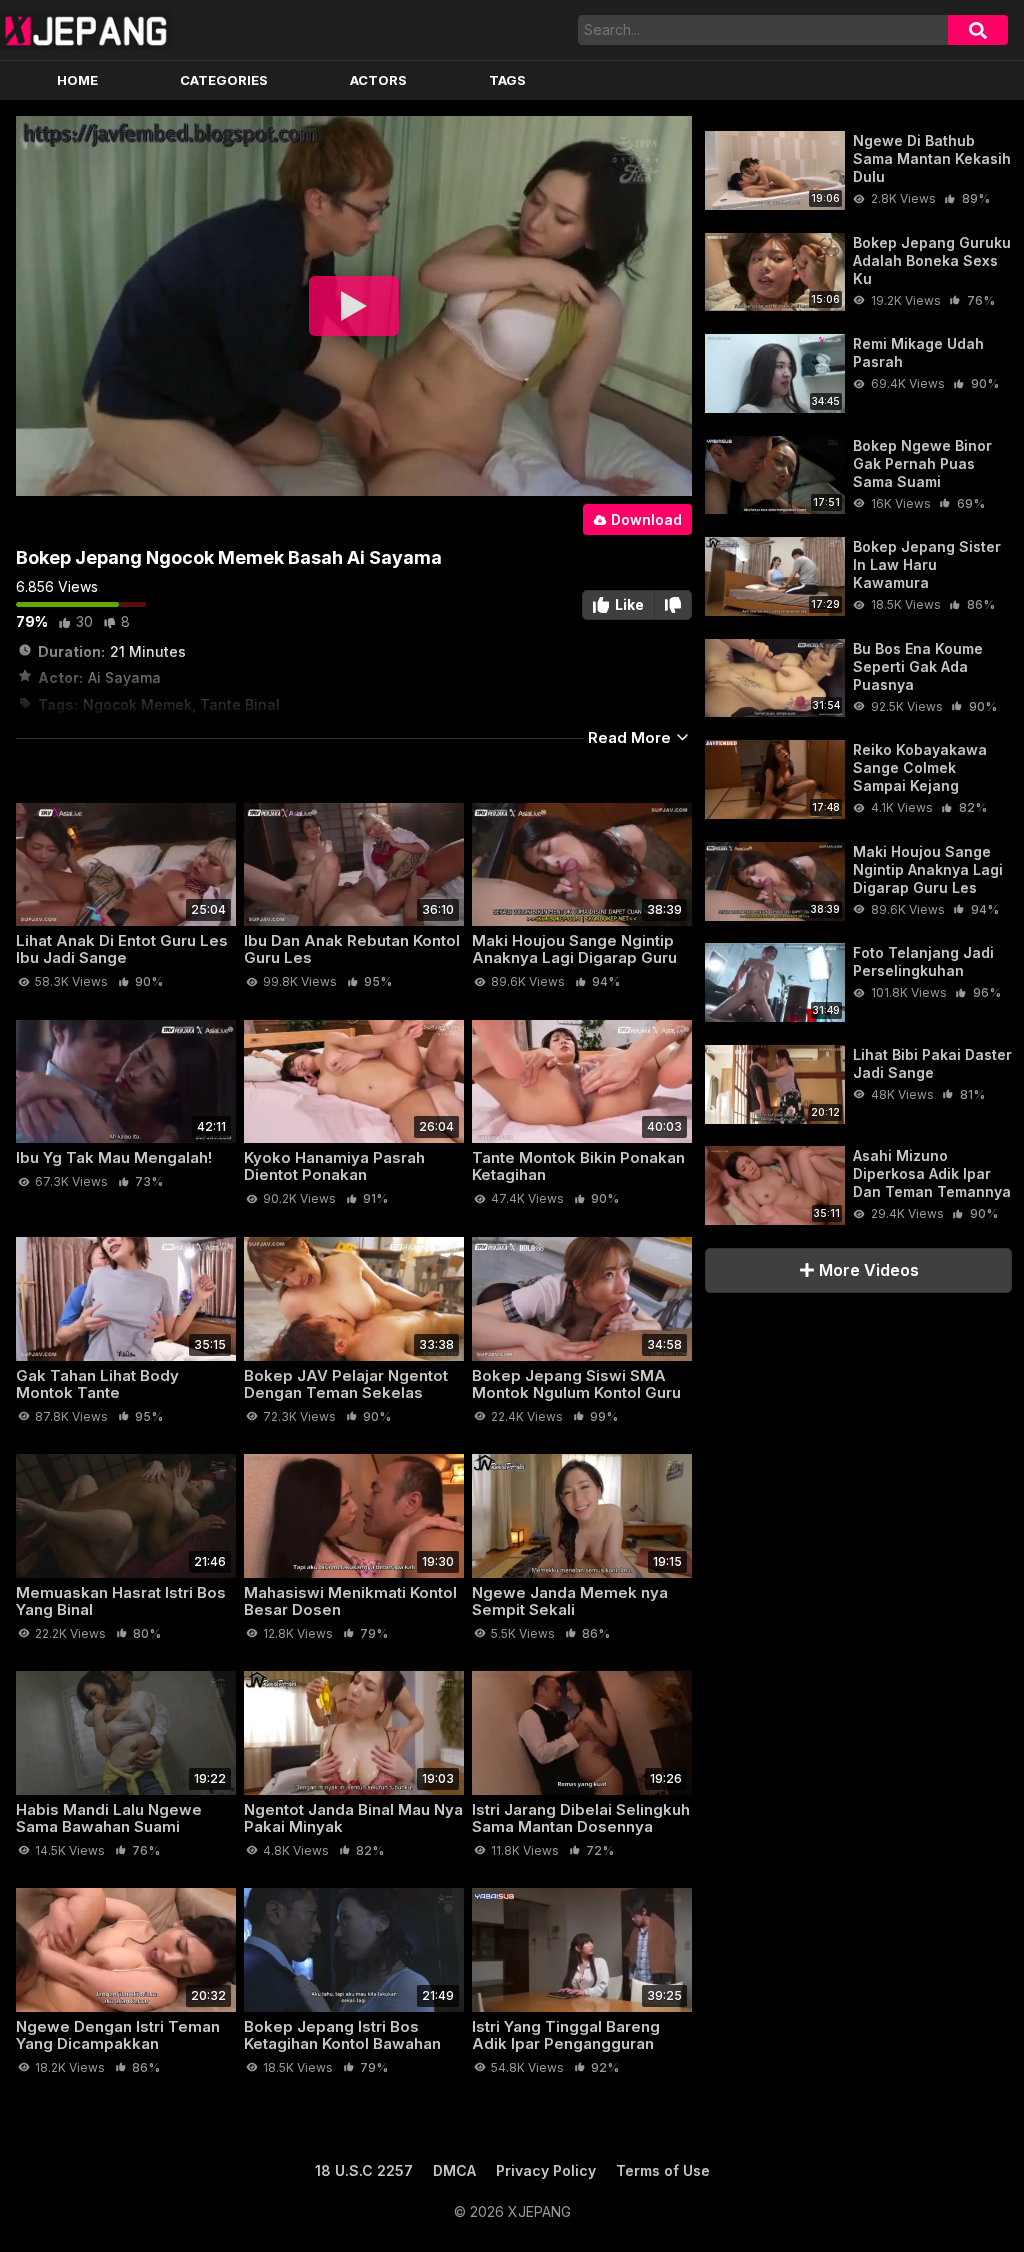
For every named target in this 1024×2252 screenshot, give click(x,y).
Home (77, 80)
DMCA (454, 2170)
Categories (224, 80)
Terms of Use (663, 2170)
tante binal (240, 704)
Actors (378, 80)
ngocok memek (137, 704)
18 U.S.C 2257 (364, 2170)
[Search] (978, 30)
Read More (631, 737)
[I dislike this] (673, 605)
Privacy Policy (546, 2170)
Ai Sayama (124, 677)
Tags (507, 80)
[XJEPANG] (85, 30)
